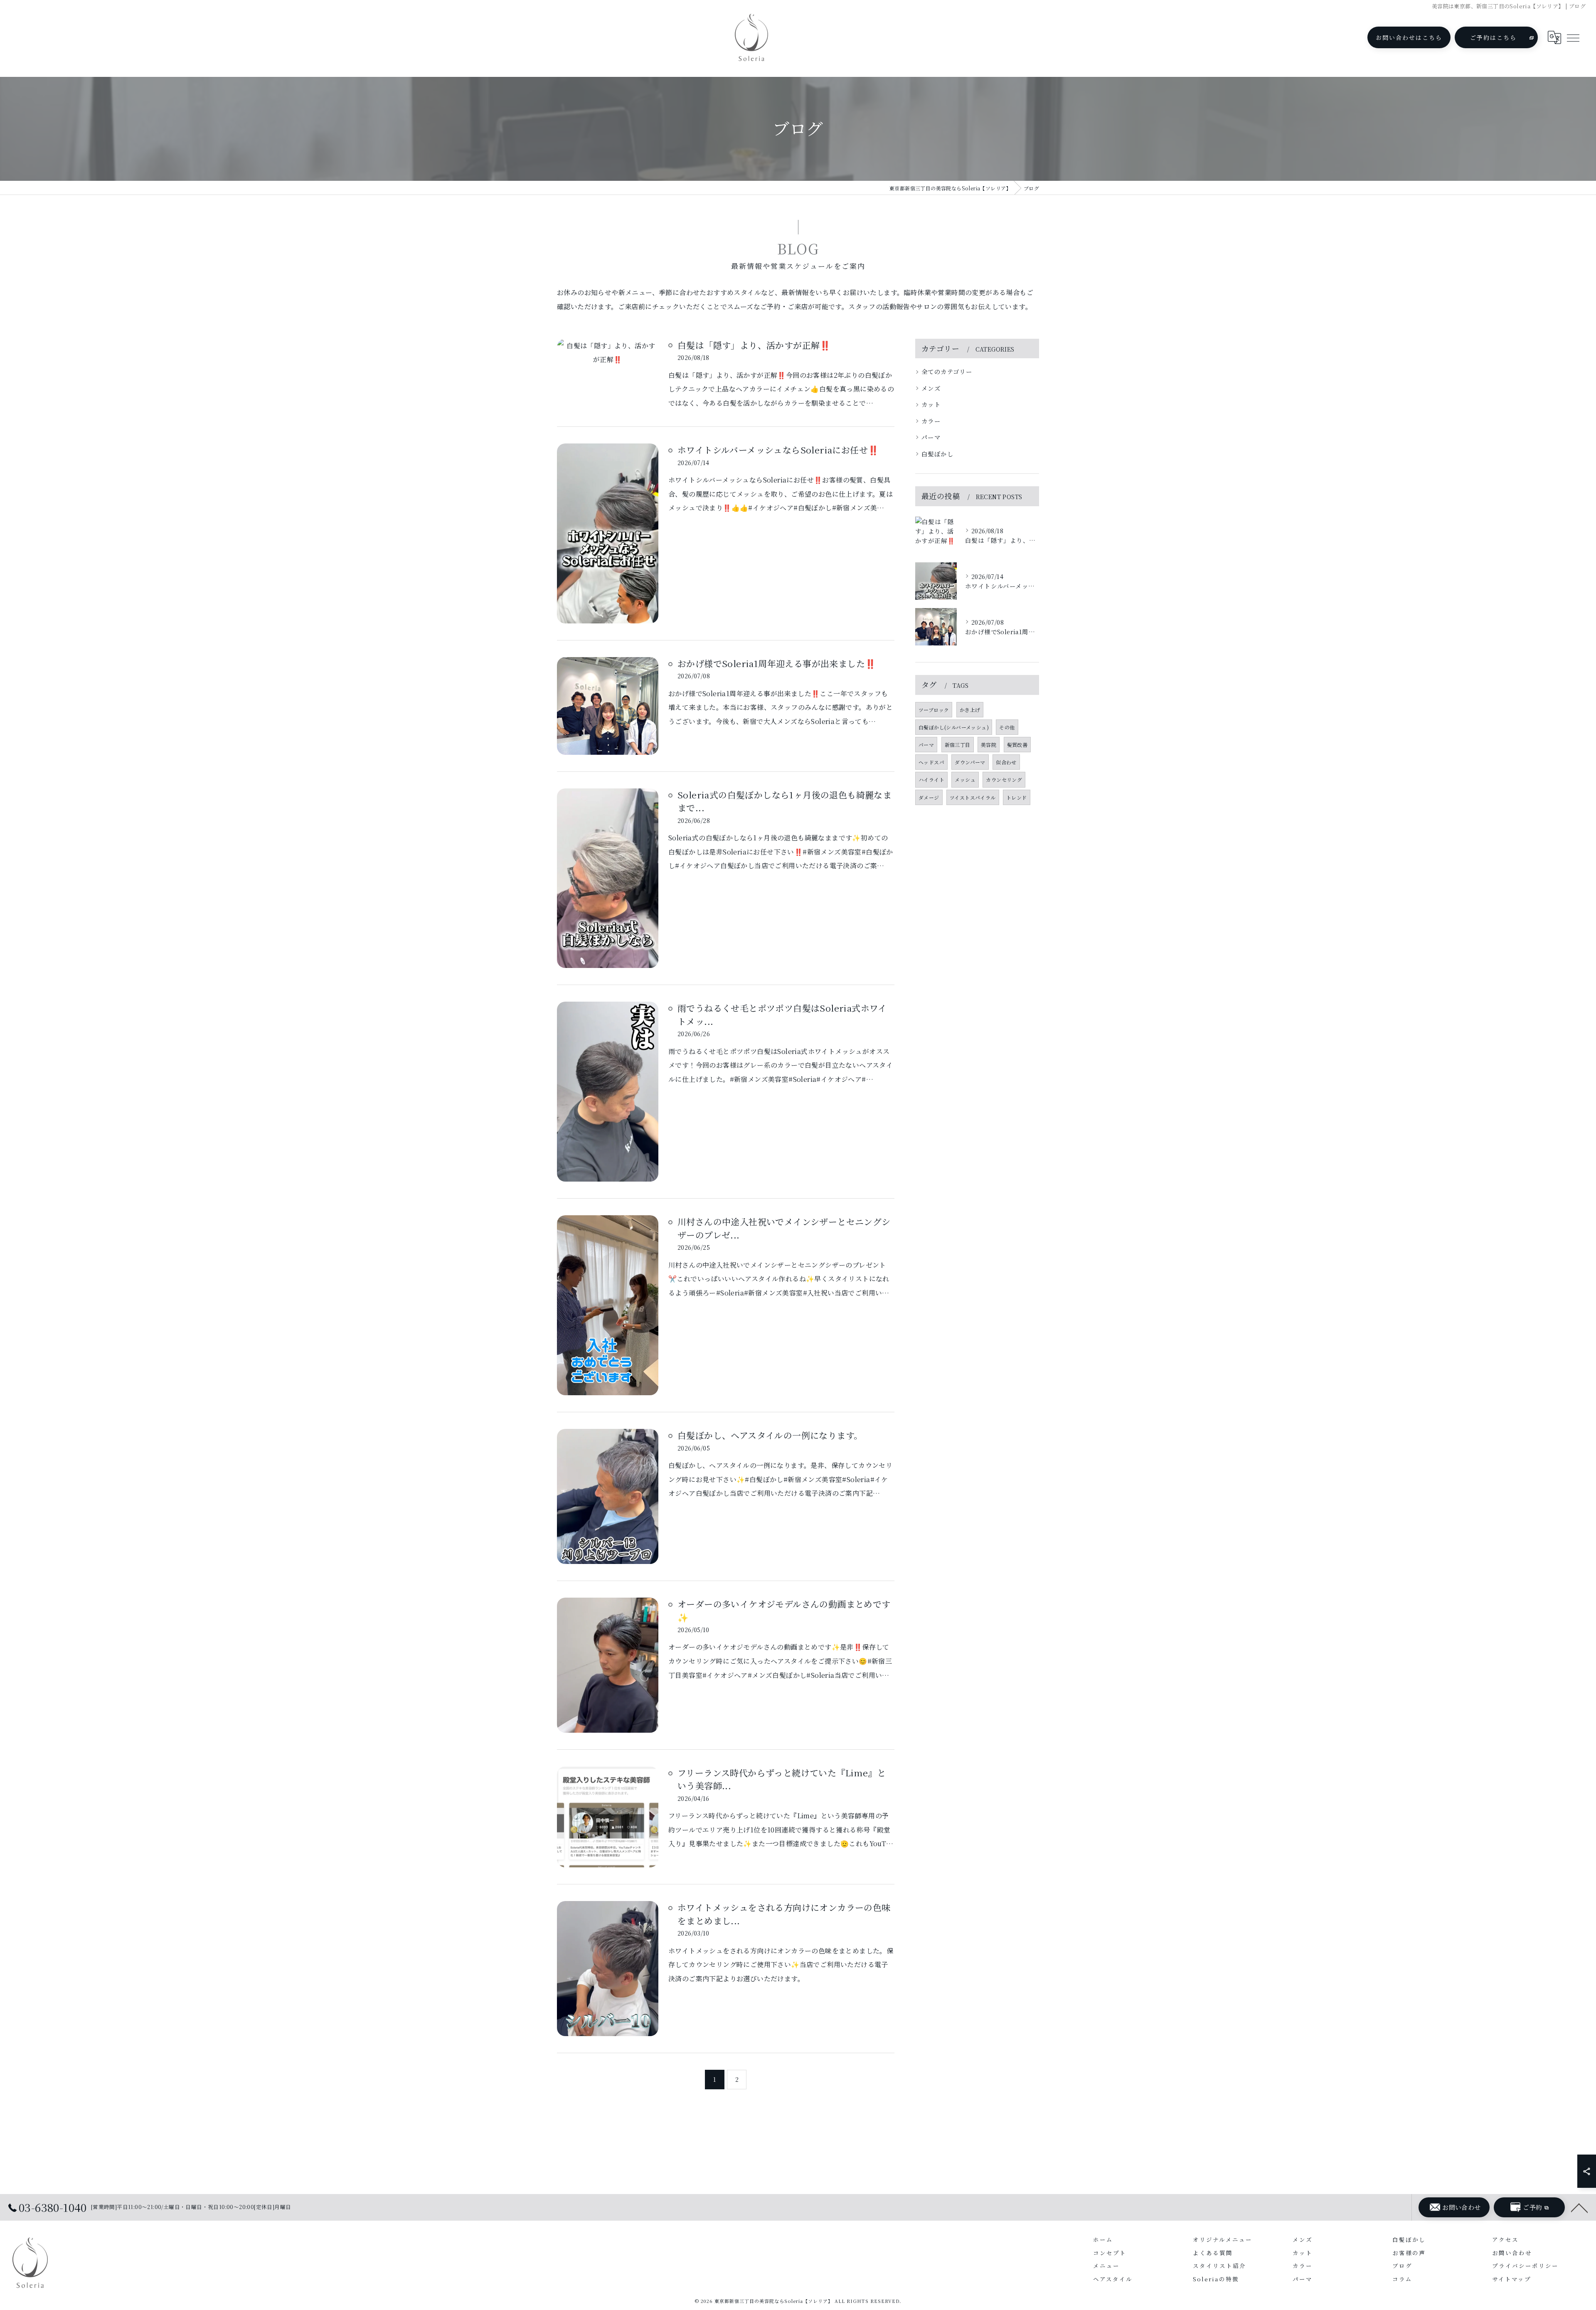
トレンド (1017, 797)
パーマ (931, 437)
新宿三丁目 (958, 745)
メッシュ (965, 779)
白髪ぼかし (937, 454)
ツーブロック (934, 710)
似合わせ (1006, 762)
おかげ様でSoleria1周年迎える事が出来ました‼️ (777, 663)
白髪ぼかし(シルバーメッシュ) (954, 727)
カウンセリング (1004, 779)
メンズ (931, 388)
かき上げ (970, 710)
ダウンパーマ (970, 762)
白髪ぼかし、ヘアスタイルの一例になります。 (770, 1435)
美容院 (989, 745)
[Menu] (1573, 37)
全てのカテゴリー (947, 371)
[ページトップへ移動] (1579, 2207)
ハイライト (931, 779)
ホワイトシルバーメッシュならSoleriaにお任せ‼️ (778, 450)
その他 (1007, 727)
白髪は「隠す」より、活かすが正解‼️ (754, 345)
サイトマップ (1512, 2279)
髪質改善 (1017, 745)
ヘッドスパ (931, 762)
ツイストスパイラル (973, 797)
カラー (931, 421)
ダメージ (929, 797)
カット (931, 404)
